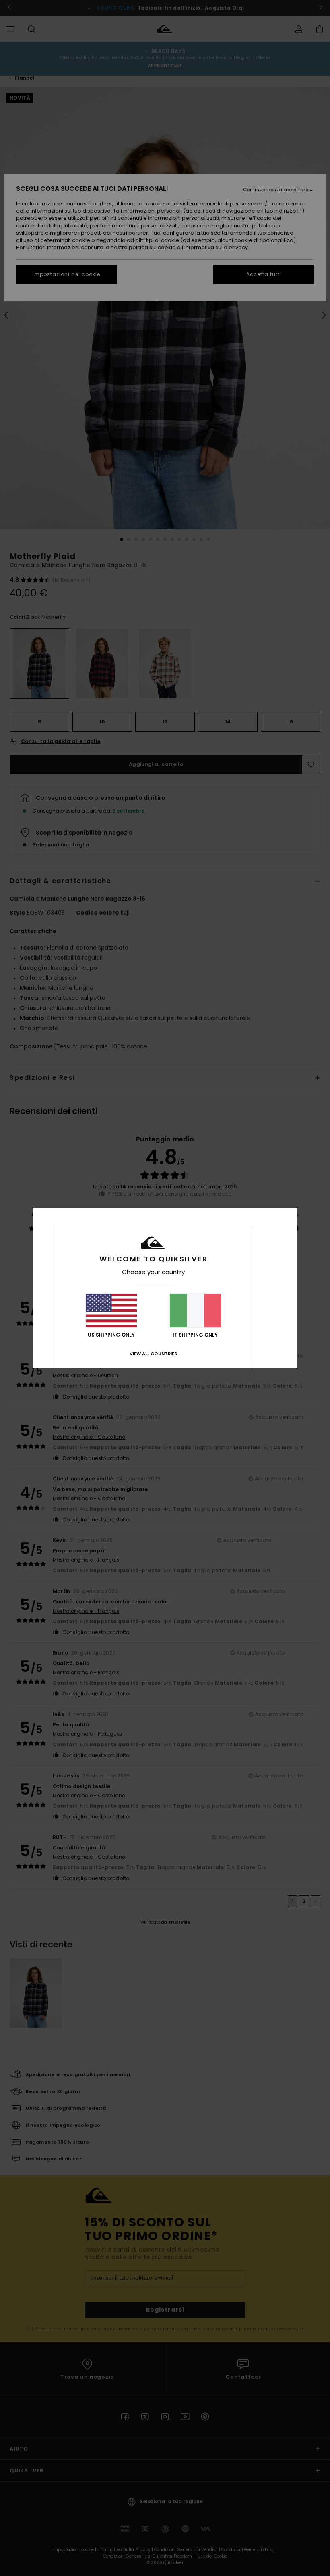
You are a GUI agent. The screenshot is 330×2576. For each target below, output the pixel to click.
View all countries (153, 1354)
